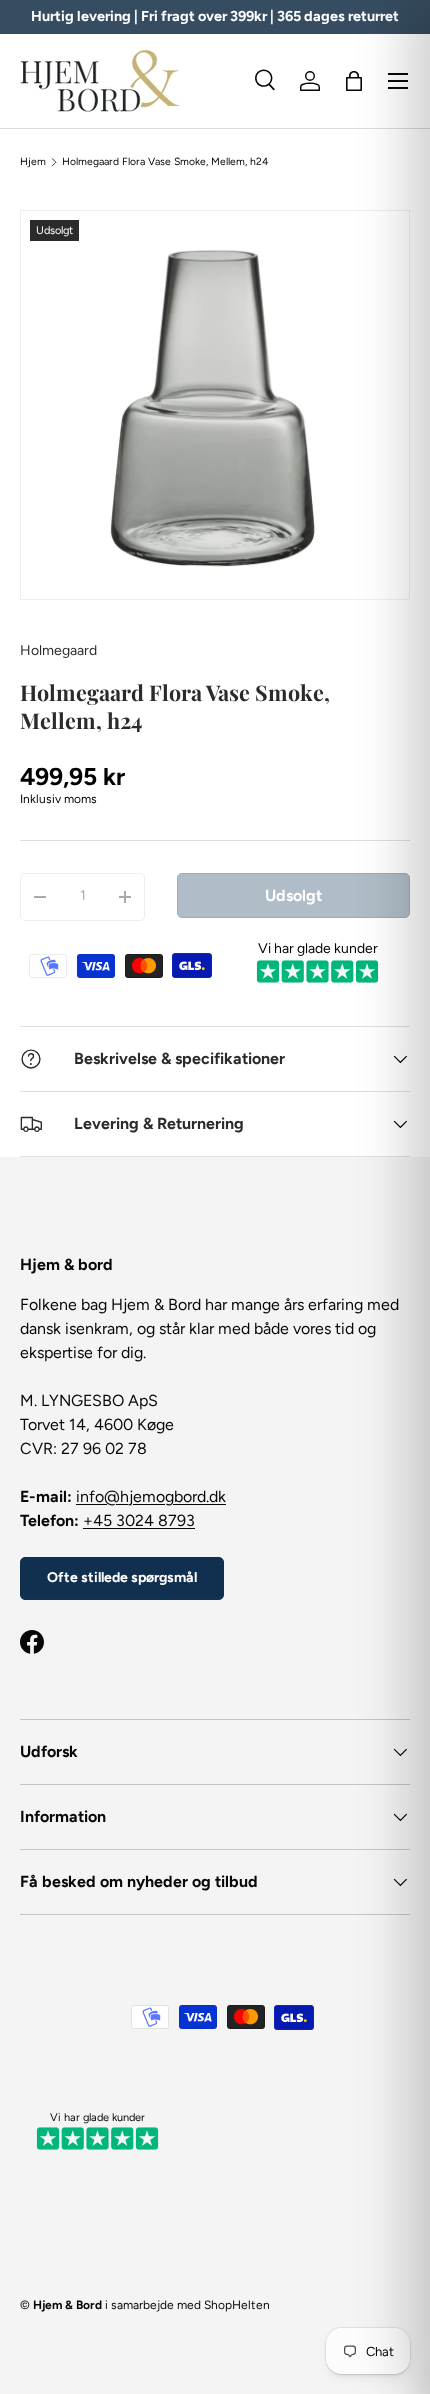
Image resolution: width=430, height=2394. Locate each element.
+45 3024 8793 (139, 1520)
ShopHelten (237, 2305)
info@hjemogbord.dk (151, 1496)
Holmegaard (58, 650)
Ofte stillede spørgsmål (122, 1577)
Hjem (33, 162)
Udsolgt (293, 895)
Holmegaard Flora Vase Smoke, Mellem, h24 (165, 162)
